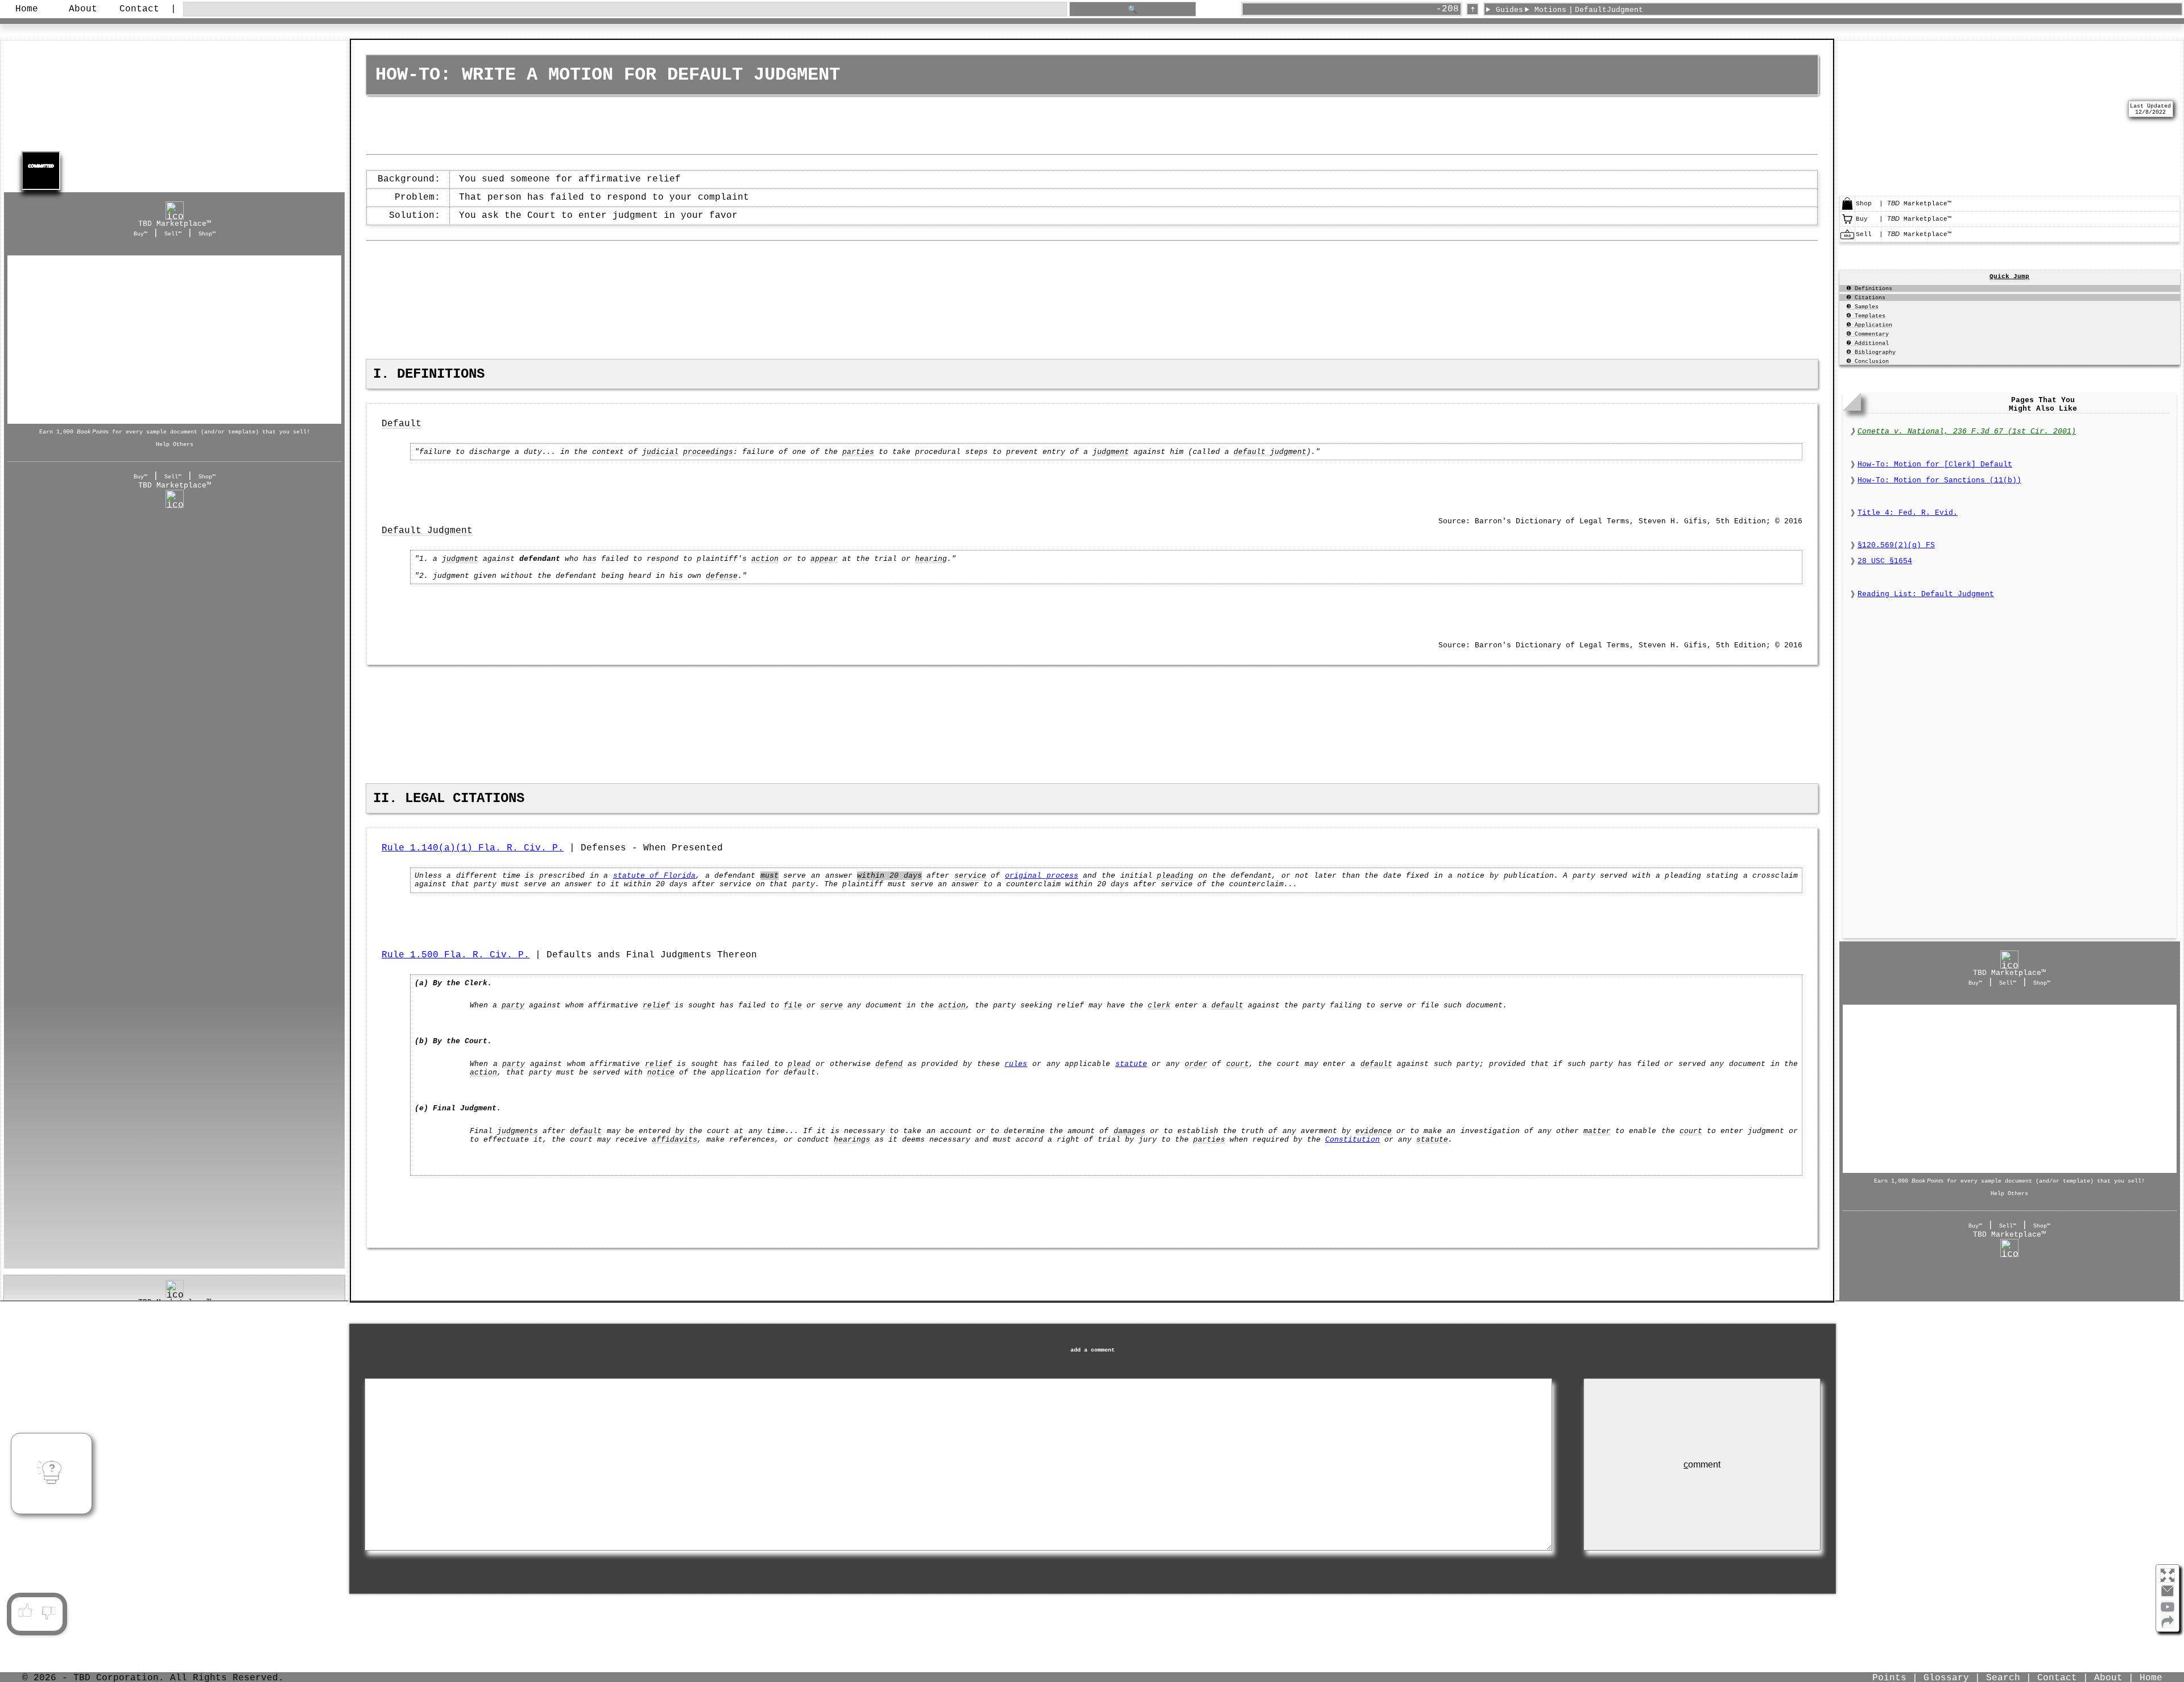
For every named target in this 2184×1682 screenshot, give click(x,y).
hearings (852, 1140)
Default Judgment (427, 531)
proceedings (708, 452)
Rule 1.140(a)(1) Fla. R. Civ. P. (473, 848)
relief (656, 1005)
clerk (1159, 1005)
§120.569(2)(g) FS (1896, 545)
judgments (518, 1131)
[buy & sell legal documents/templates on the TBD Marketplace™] (1847, 209)
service (970, 876)
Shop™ (207, 234)
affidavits (675, 1140)
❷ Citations (1866, 298)
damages (1130, 1131)
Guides (1509, 10)
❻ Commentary (1867, 334)
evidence (1374, 1131)
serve (832, 1005)
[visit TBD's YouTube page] (2168, 1611)
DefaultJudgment (1609, 10)
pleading (1175, 876)
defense (722, 576)
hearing (931, 559)
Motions (1550, 10)
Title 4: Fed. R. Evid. (1908, 513)
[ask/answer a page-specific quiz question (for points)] (52, 1473)
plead (799, 1064)
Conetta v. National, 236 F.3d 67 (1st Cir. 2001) (1967, 431)
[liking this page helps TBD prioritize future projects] (25, 1611)
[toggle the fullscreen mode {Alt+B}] (2168, 1575)
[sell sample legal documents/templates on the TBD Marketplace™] (1847, 239)
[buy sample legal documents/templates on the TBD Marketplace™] (1847, 224)
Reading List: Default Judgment (1926, 594)
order (1196, 1064)
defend (889, 1064)
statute (1131, 1064)
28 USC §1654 (1885, 561)
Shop (175, 339)
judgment (1111, 452)
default (1227, 1005)
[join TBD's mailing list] (2168, 1626)
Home (27, 9)
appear (824, 559)
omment (1702, 1464)
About (83, 9)
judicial (660, 452)
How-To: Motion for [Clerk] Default (1935, 464)
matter (1597, 1131)
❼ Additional (1867, 343)
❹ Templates (1866, 316)
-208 (1447, 9)
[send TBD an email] (2168, 1596)
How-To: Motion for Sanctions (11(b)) (1939, 480)
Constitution (1352, 1140)
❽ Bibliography (1871, 352)
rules (1016, 1064)
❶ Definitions (1869, 289)
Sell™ (173, 234)
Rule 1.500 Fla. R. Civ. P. (456, 955)
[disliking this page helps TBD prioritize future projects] (49, 1611)
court (1238, 1064)
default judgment (1270, 452)
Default (402, 424)
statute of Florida (654, 876)
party (513, 1005)
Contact (139, 9)
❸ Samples (1862, 307)
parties (858, 452)
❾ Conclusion (1867, 361)
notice (661, 1073)
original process (1042, 876)
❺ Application (1869, 325)
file (793, 1005)
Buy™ (140, 234)
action (765, 559)
